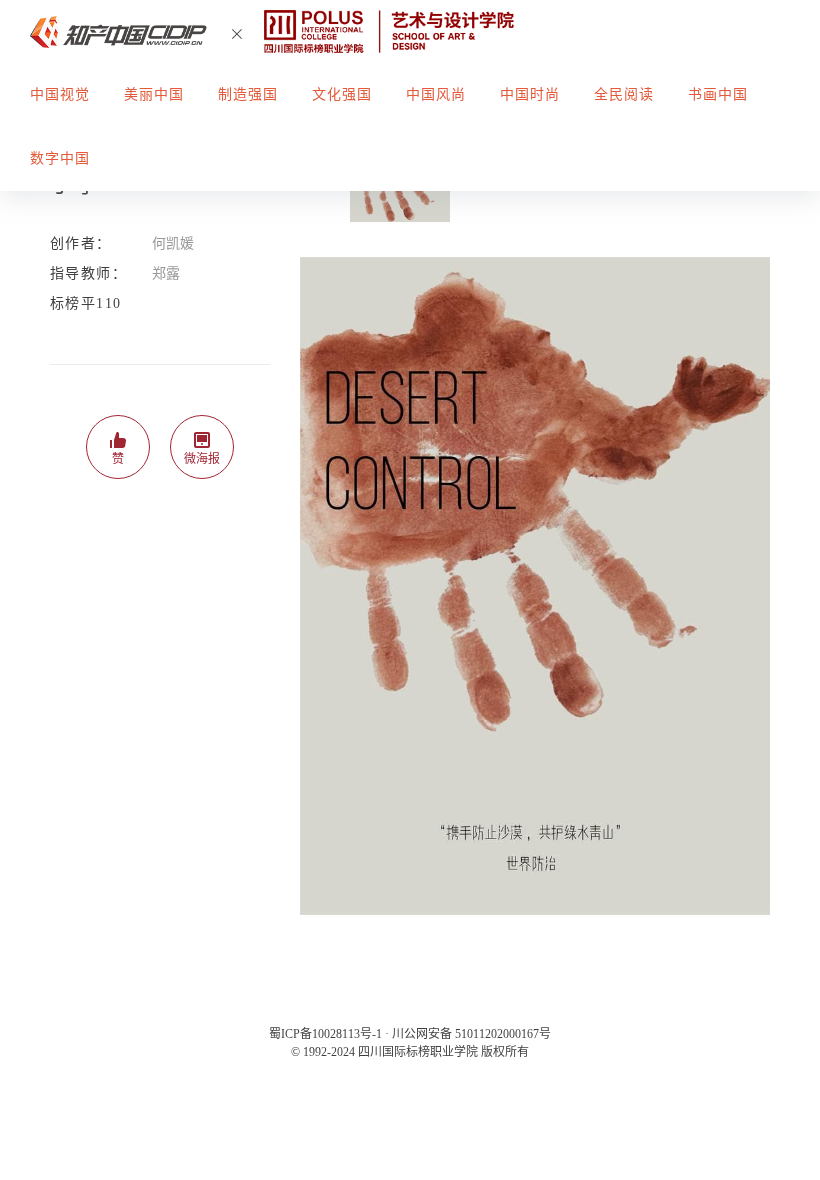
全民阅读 (624, 94)
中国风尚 (436, 94)
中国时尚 (530, 94)
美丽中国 (154, 94)
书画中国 (718, 94)
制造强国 (248, 94)
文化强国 (342, 94)
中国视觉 (60, 94)
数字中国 (60, 158)
